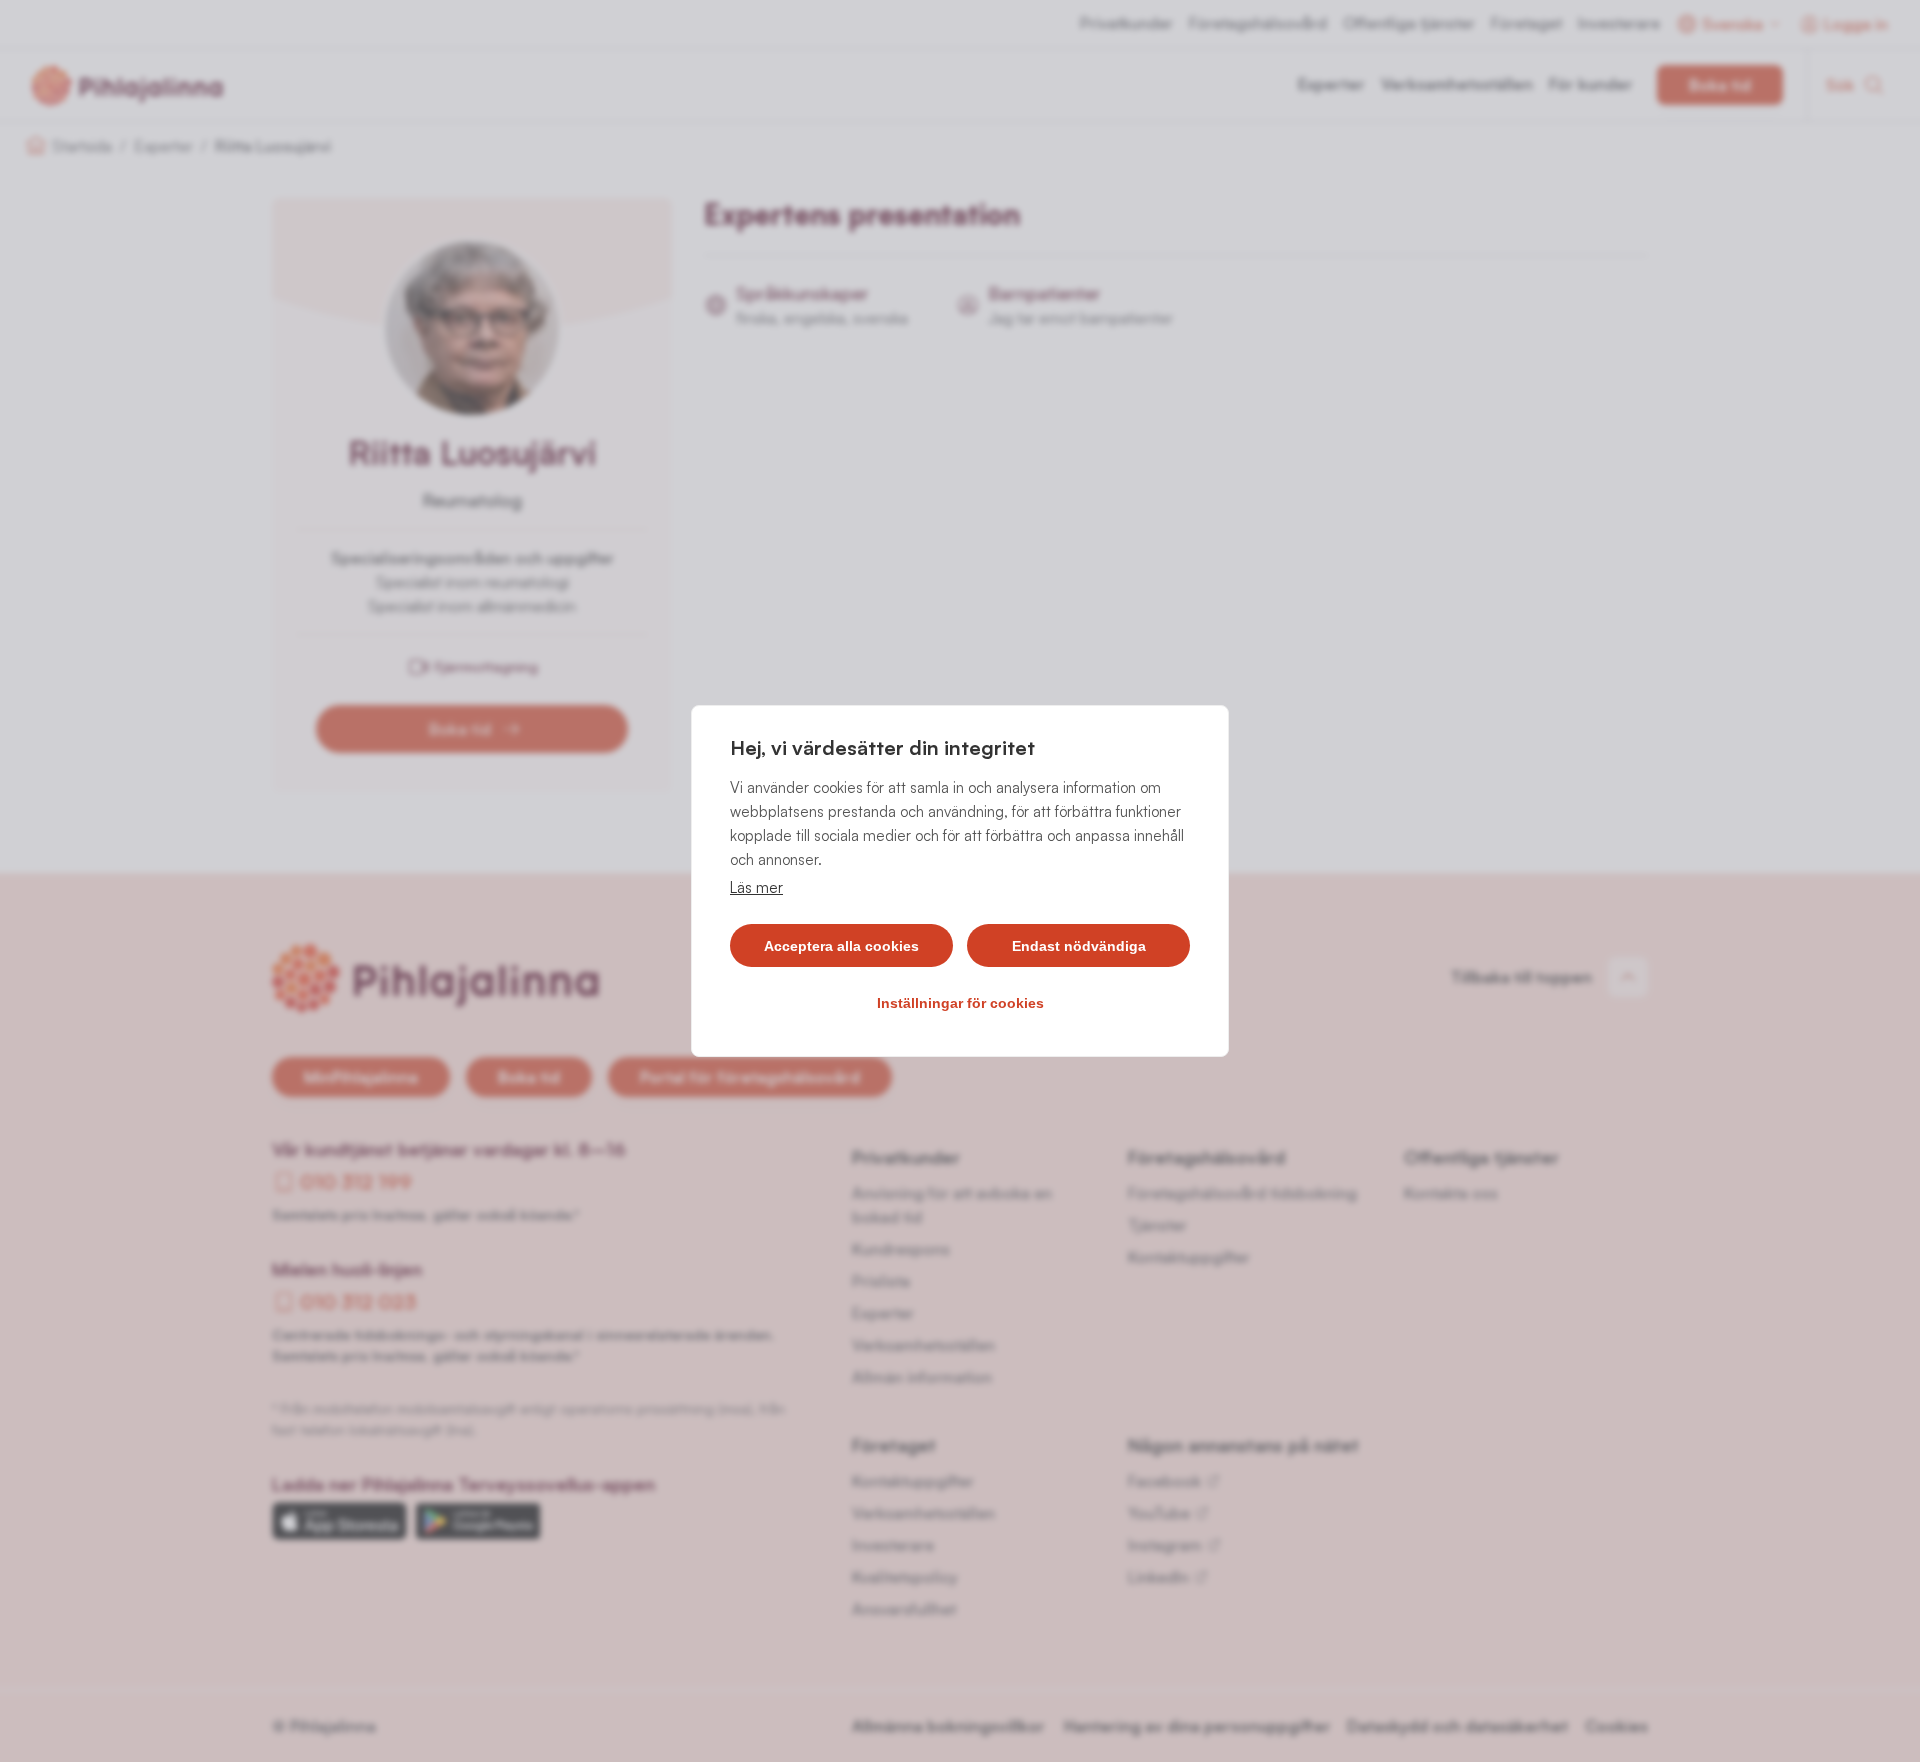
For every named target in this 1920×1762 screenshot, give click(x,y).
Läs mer (756, 887)
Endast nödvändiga (1079, 946)
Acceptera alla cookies (841, 946)
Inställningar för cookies (960, 1003)
